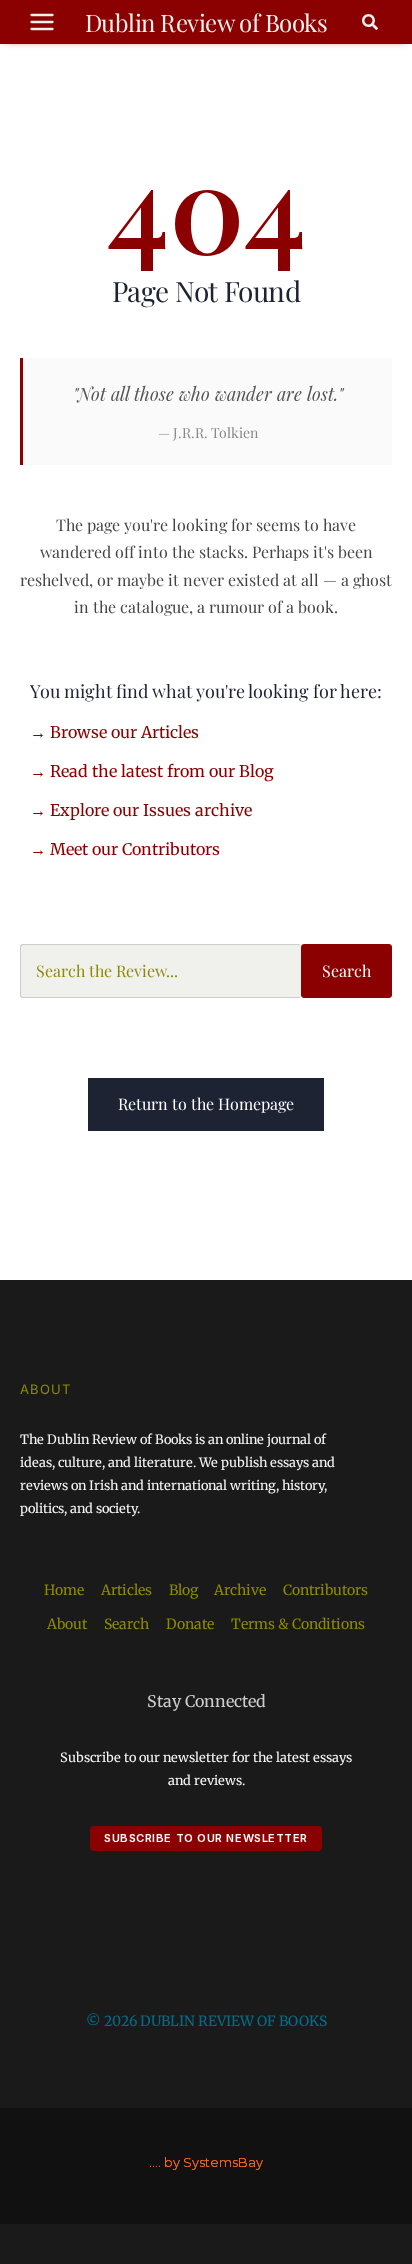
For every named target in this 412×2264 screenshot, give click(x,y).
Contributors (325, 1590)
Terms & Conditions (298, 1624)
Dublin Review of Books (206, 22)
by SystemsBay (213, 2162)
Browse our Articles (124, 732)
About (67, 1624)
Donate (190, 1624)
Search (346, 970)
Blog (183, 1590)
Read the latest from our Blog (162, 771)
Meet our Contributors (135, 849)
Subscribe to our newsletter (206, 1838)
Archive (240, 1590)
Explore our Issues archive (151, 810)
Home (64, 1590)
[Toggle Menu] (42, 22)
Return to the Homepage (206, 1103)
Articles (126, 1590)
